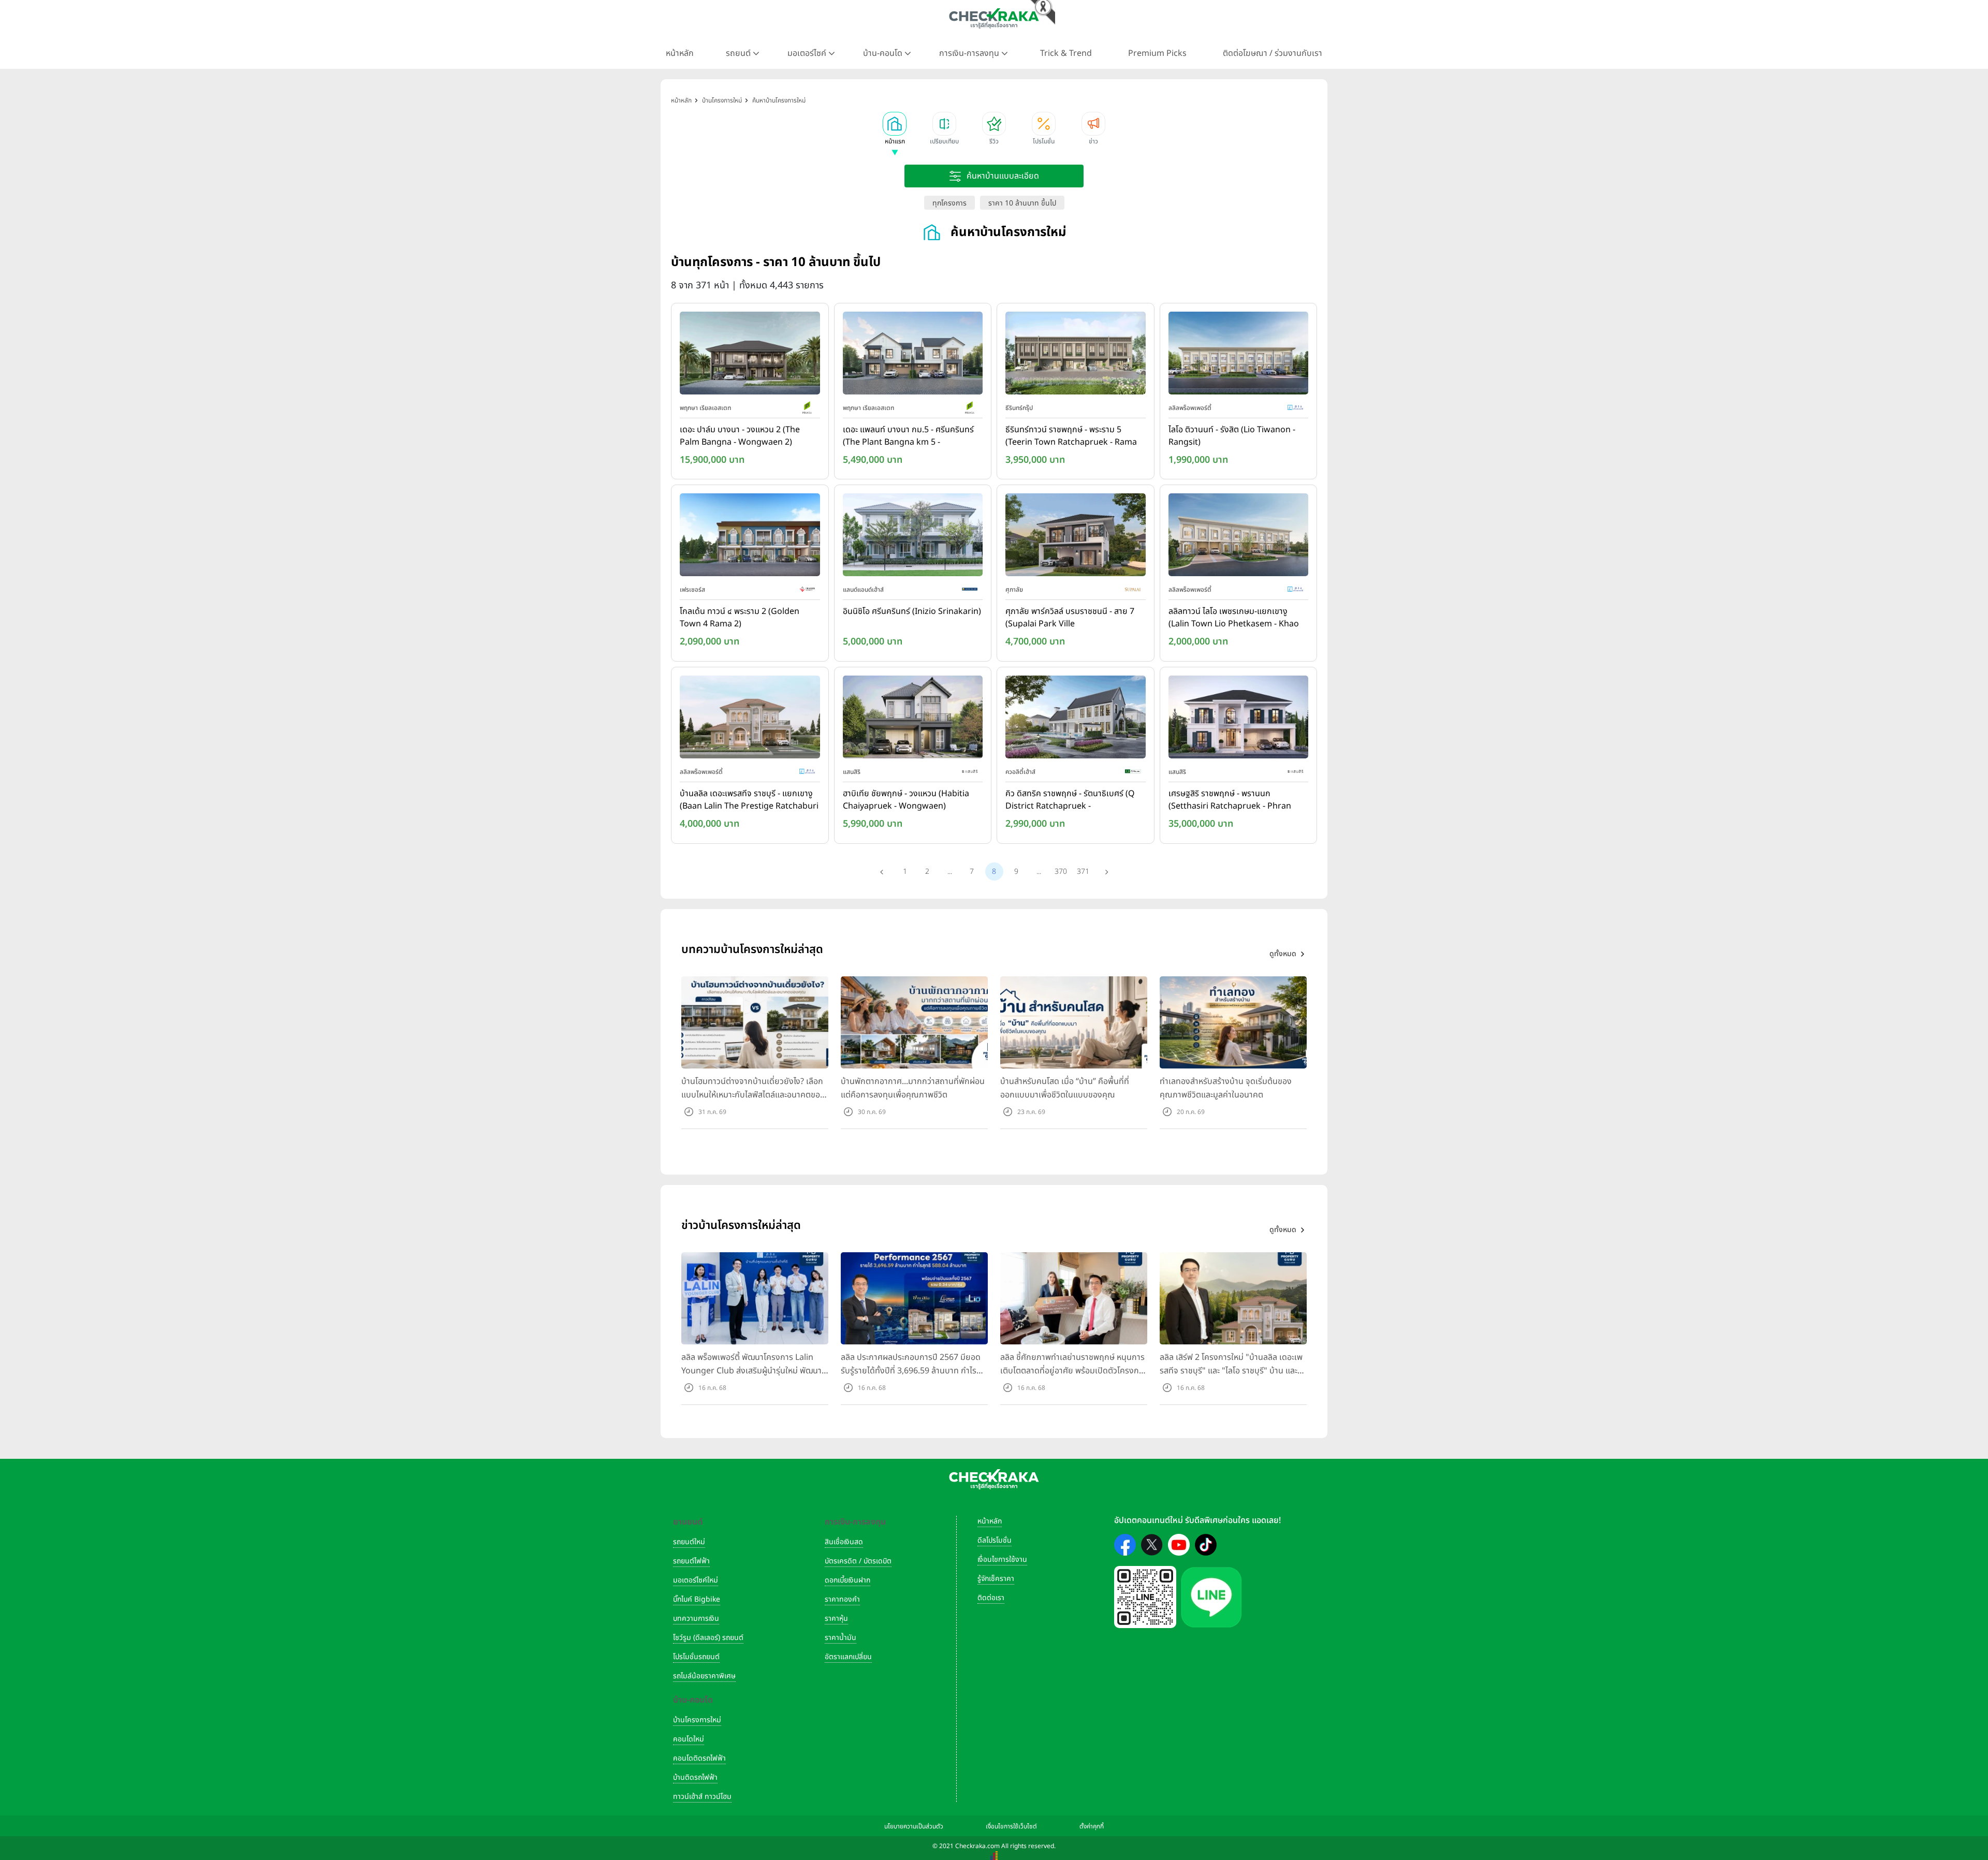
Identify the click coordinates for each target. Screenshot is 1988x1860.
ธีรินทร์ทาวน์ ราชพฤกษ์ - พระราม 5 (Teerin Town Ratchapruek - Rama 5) (1071, 436)
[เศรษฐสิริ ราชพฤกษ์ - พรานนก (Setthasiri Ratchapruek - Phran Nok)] (1239, 719)
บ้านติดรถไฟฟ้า (695, 1777)
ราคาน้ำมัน (840, 1638)
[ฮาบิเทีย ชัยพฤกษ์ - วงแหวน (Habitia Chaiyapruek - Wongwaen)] (913, 719)
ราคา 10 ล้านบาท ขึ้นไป (1022, 203)
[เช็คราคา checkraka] (994, 18)
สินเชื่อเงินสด (844, 1542)
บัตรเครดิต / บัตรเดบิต (858, 1561)
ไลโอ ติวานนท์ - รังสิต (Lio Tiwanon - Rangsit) (1232, 436)
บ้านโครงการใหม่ (697, 1720)
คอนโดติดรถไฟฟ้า (699, 1758)
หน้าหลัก (680, 53)
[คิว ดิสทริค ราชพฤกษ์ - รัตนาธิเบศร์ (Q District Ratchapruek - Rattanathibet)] (1076, 719)
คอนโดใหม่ (689, 1739)
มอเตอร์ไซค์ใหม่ (696, 1580)
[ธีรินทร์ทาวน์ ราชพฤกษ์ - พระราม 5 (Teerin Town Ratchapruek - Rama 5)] (1076, 355)
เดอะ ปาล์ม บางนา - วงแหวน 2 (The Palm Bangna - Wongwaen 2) (740, 436)
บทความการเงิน (696, 1619)
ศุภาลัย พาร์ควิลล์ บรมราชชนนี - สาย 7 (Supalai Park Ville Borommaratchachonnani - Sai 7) (1070, 618)
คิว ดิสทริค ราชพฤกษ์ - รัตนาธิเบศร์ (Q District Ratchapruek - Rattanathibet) (1070, 800)
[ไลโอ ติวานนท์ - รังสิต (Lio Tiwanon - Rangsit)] (1239, 355)
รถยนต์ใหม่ (689, 1542)
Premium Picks (1157, 53)
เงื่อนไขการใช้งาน (1002, 1559)
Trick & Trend (1066, 53)
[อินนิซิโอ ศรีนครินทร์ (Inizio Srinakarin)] (913, 537)
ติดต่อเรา (991, 1598)
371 (1083, 872)
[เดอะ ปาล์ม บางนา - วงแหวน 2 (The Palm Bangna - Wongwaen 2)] (750, 355)
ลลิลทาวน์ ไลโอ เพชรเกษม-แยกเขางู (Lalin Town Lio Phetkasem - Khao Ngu (1234, 618)
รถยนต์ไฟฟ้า (691, 1561)
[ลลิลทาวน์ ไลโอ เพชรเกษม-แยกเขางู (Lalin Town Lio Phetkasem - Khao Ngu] (1239, 537)
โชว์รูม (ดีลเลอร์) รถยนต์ (708, 1638)
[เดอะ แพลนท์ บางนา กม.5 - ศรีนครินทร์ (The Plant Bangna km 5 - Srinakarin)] (913, 355)
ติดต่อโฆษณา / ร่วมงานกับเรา (1273, 53)
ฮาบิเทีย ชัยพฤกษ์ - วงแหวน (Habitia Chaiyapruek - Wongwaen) (906, 800)
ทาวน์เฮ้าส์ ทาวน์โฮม (702, 1797)
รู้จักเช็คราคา (996, 1579)
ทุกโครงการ (949, 203)
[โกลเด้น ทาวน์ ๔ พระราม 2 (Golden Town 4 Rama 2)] (750, 537)
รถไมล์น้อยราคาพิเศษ (704, 1676)
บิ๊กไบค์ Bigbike (697, 1599)
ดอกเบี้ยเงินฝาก (847, 1580)
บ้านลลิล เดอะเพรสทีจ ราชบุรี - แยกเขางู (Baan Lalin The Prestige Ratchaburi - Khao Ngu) (749, 800)
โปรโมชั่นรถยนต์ (696, 1657)
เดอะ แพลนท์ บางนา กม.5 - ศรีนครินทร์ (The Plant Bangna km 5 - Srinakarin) (908, 436)
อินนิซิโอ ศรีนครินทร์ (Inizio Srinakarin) (912, 611)
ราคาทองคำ (842, 1599)
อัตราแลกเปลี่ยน (848, 1657)
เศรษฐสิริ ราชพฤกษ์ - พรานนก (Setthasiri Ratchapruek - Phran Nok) (1230, 800)
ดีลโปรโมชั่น (995, 1540)
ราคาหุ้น (836, 1619)
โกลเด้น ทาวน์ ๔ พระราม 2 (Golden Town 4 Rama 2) (740, 618)
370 (1061, 872)
